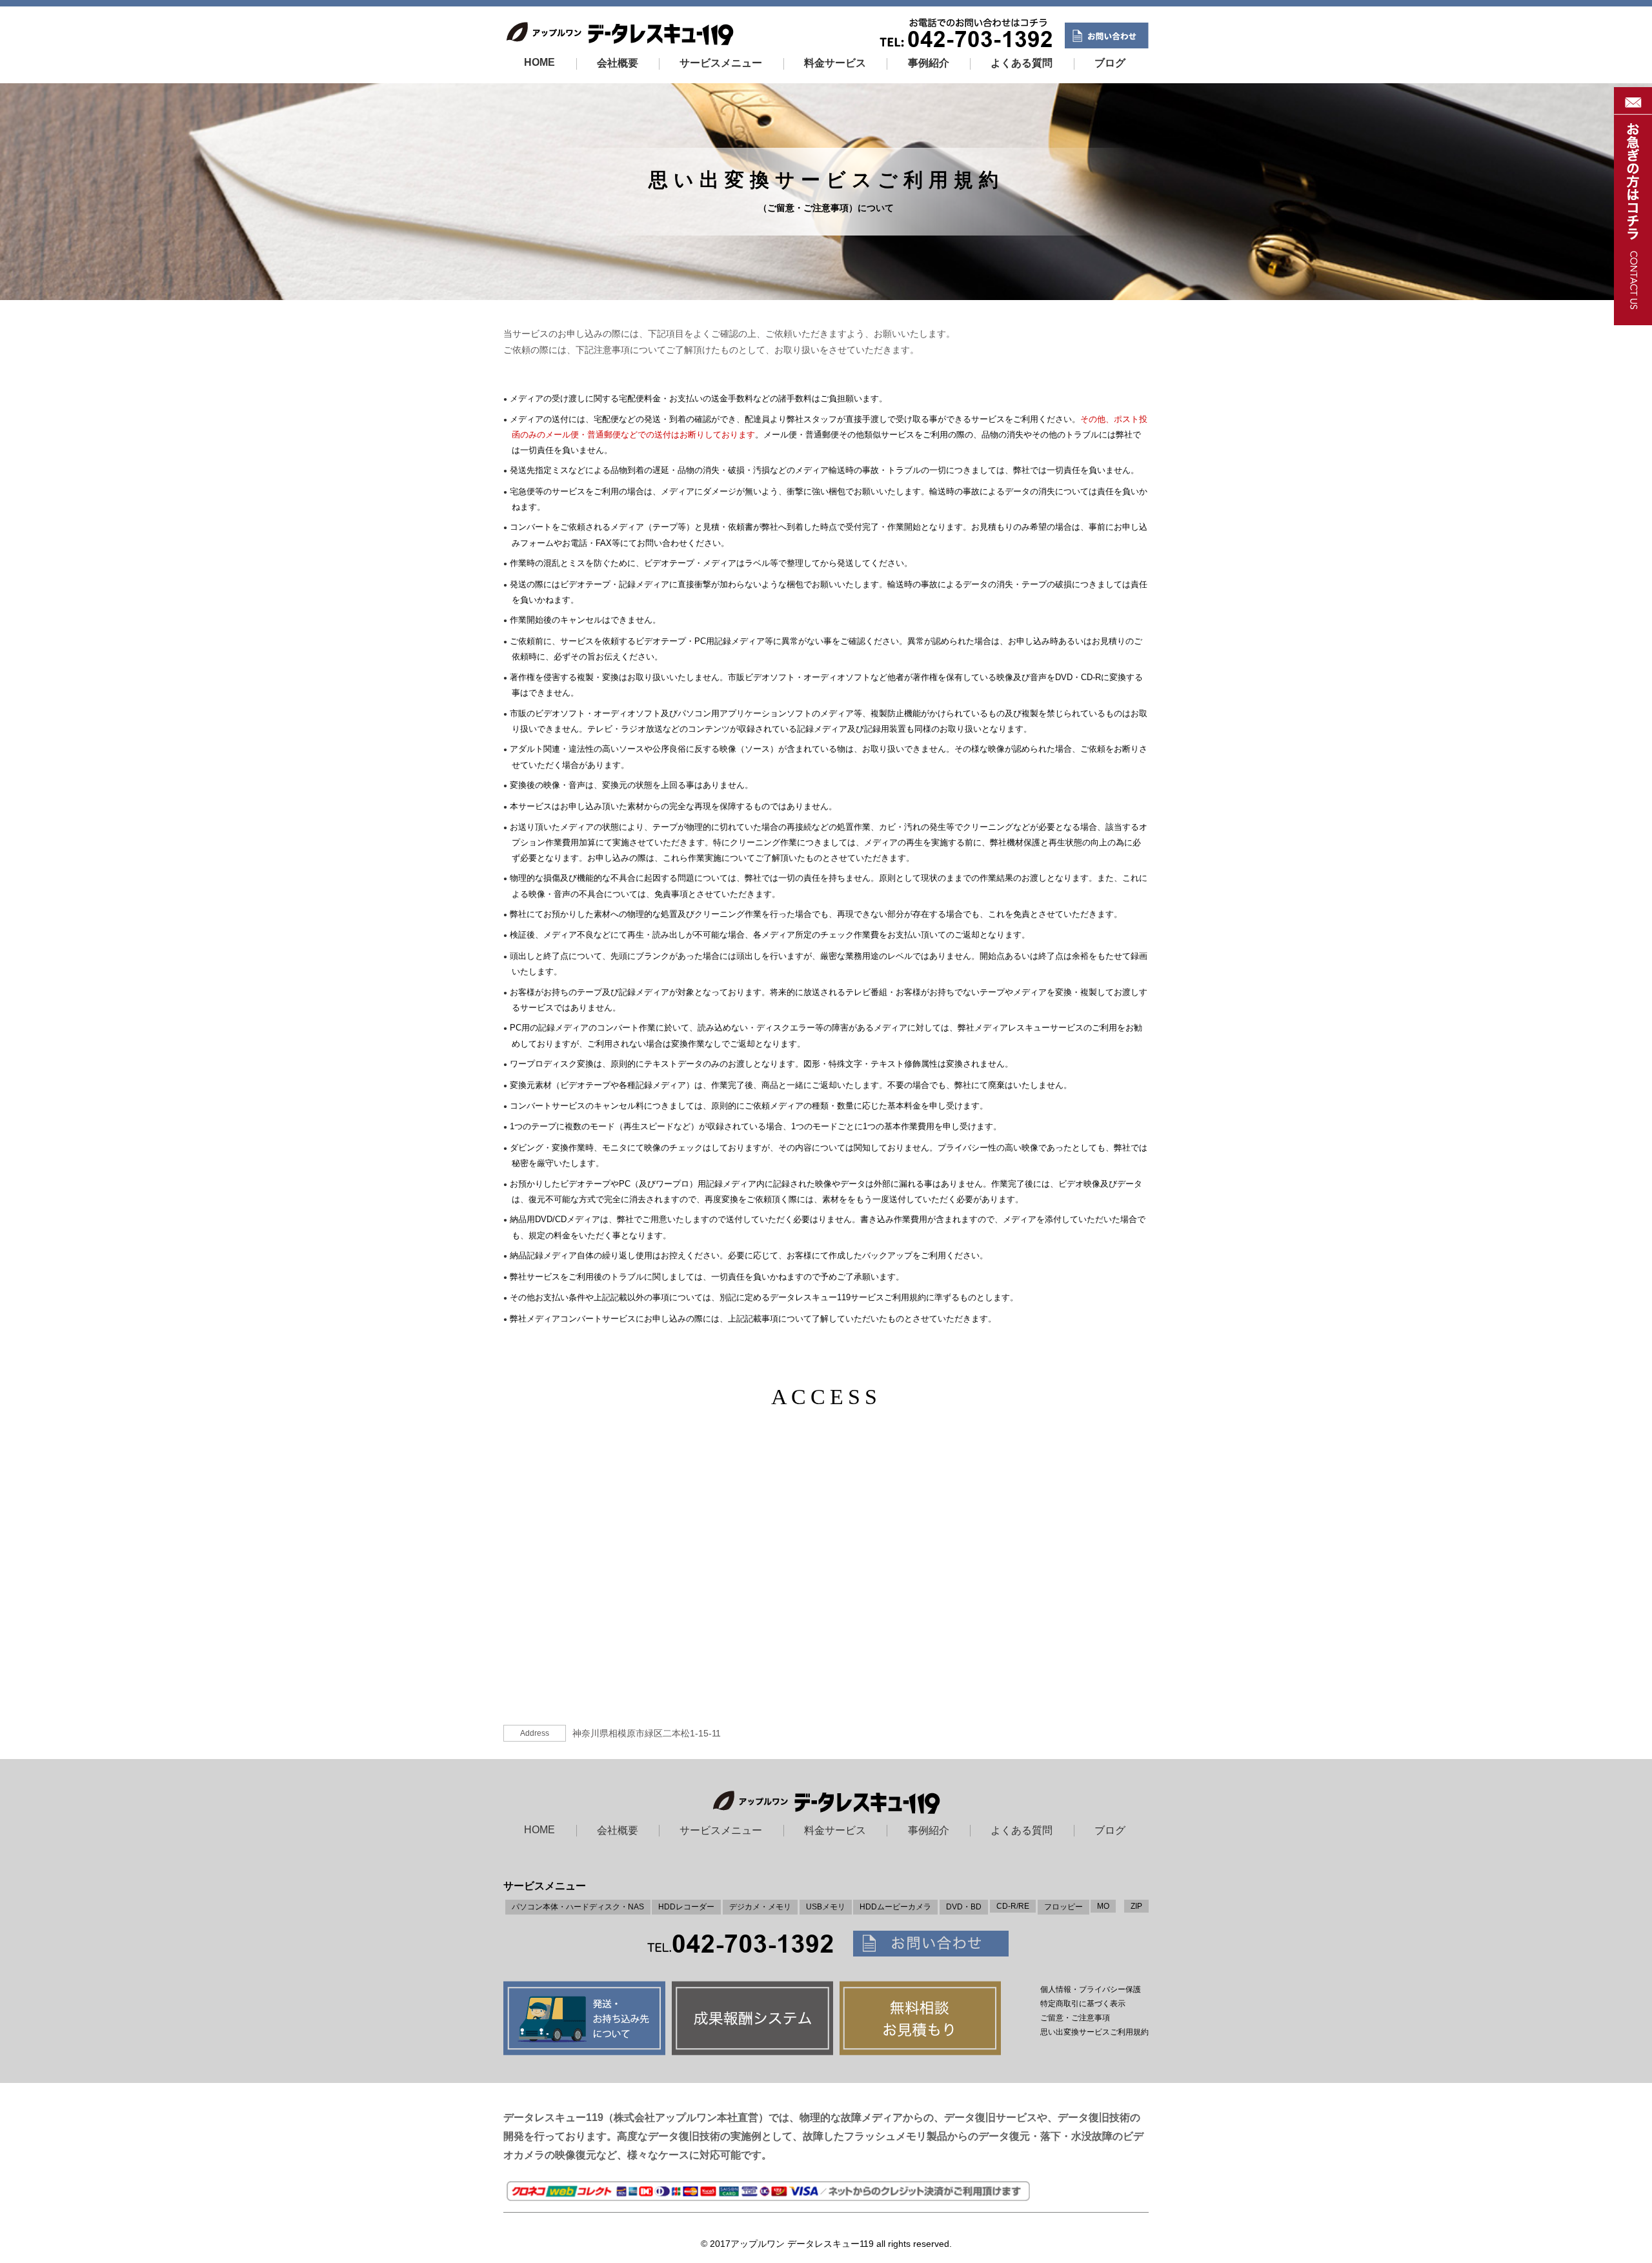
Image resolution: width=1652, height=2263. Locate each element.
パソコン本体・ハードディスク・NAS (578, 1907)
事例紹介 (929, 63)
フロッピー (1063, 1907)
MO (1103, 1906)
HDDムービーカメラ (895, 1907)
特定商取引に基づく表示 (1083, 2004)
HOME (539, 62)
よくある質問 (1022, 63)
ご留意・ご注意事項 (1075, 2018)
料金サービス (835, 63)
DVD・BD (964, 1907)
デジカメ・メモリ (760, 1907)
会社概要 (618, 63)
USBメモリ (826, 1907)
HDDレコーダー (686, 1907)
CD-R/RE (1013, 1906)
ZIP (1136, 1906)
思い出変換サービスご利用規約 (1094, 2032)
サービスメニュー (721, 63)
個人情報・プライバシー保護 (1091, 1989)
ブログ (1110, 63)
